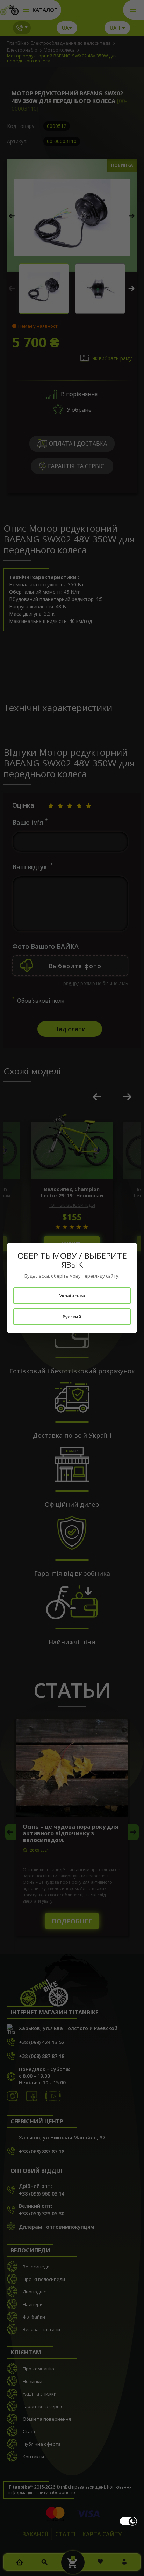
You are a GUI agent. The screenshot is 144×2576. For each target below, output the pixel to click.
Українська (72, 1296)
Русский (72, 1317)
